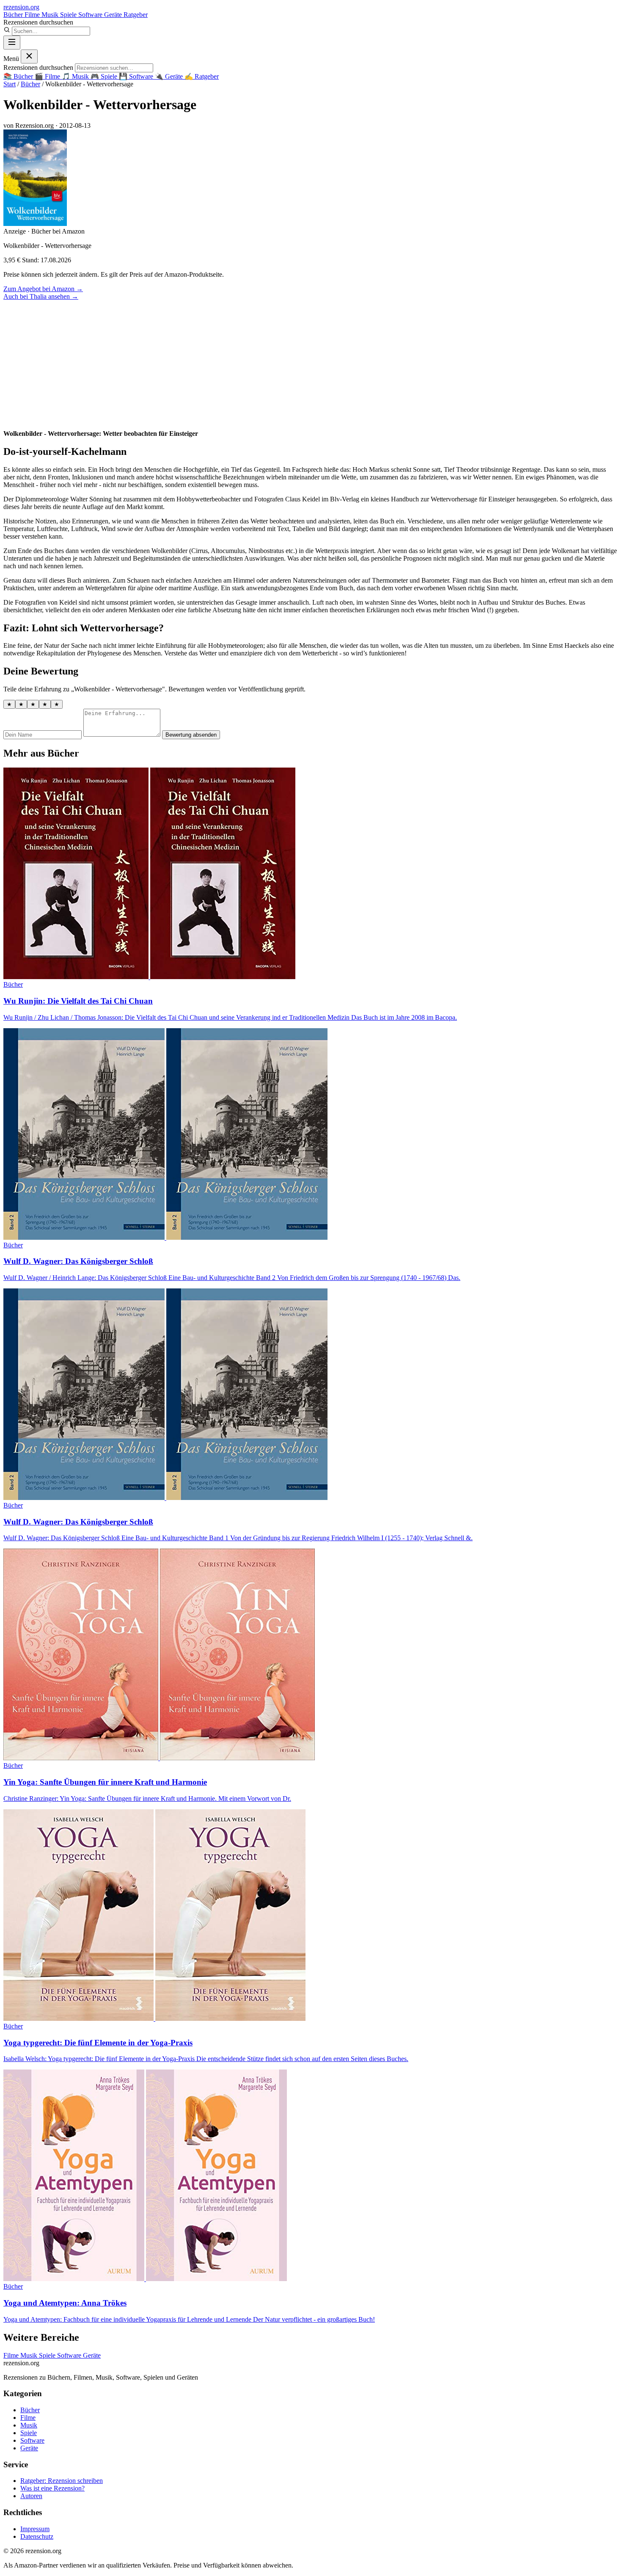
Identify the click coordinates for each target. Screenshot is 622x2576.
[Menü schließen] (29, 56)
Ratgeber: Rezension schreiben (62, 2481)
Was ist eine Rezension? (52, 2488)
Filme (33, 15)
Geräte (114, 15)
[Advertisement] (311, 364)
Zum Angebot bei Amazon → (43, 289)
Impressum (35, 2529)
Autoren (31, 2496)
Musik (51, 15)
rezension (21, 7)
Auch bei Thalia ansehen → (41, 296)
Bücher (14, 15)
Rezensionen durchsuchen (38, 22)
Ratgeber (136, 15)
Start (10, 84)
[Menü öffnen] (12, 43)
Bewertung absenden (191, 735)
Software (91, 15)
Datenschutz (37, 2536)
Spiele (69, 15)
